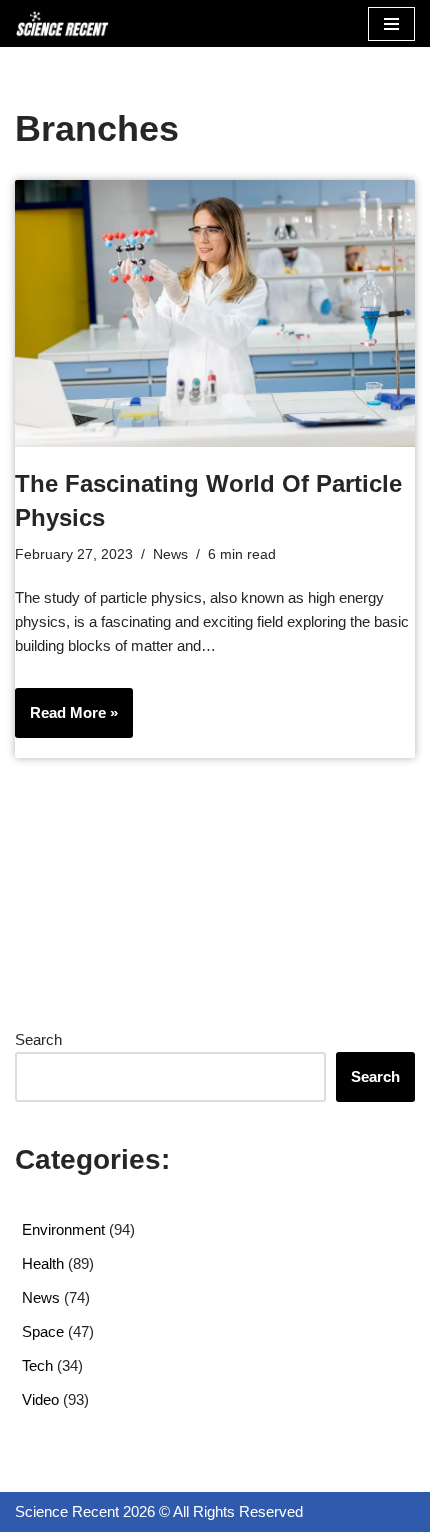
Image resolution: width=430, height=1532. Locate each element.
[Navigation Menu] (391, 24)
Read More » (66, 720)
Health (43, 1263)
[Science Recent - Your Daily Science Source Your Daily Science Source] (62, 23)
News (170, 554)
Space (43, 1331)
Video (40, 1399)
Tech (37, 1365)
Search (38, 1039)
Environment (63, 1229)
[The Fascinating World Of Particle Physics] (215, 313)
